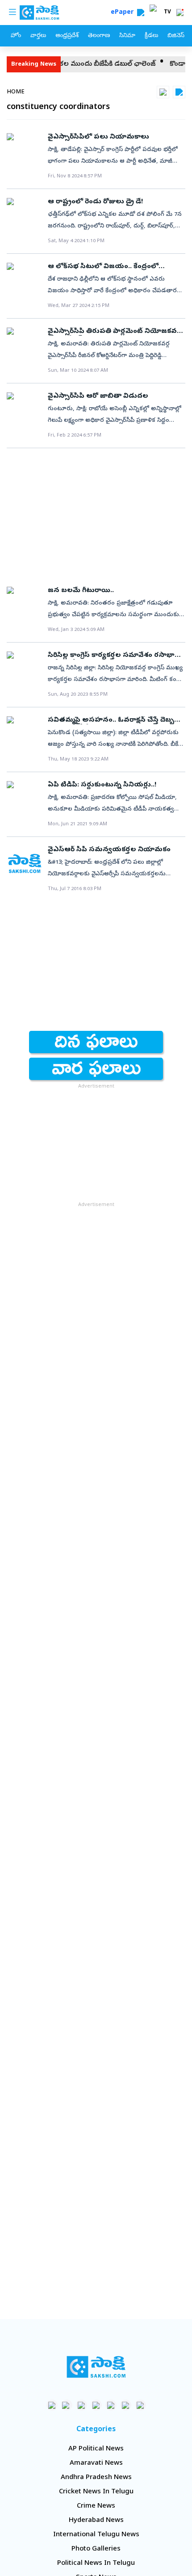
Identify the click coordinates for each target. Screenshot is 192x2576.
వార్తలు (38, 36)
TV (167, 13)
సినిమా (127, 36)
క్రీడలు (151, 36)
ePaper (124, 13)
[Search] (141, 13)
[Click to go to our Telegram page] (126, 2405)
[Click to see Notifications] (180, 13)
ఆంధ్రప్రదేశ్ (67, 36)
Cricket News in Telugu (96, 2492)
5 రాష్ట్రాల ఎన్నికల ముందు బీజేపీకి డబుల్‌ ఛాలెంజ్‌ (73, 64)
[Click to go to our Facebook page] (52, 2405)
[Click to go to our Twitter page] (81, 2405)
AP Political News (96, 2449)
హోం (16, 36)
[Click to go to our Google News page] (140, 2405)
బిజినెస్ (176, 36)
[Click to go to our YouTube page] (111, 2405)
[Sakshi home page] (96, 2367)
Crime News (96, 2506)
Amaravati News (96, 2463)
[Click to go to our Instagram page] (96, 2405)
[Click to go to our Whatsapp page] (67, 2405)
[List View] (179, 92)
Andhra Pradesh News (96, 2478)
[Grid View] (163, 92)
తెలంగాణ (99, 36)
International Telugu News (96, 2535)
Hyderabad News (96, 2521)
